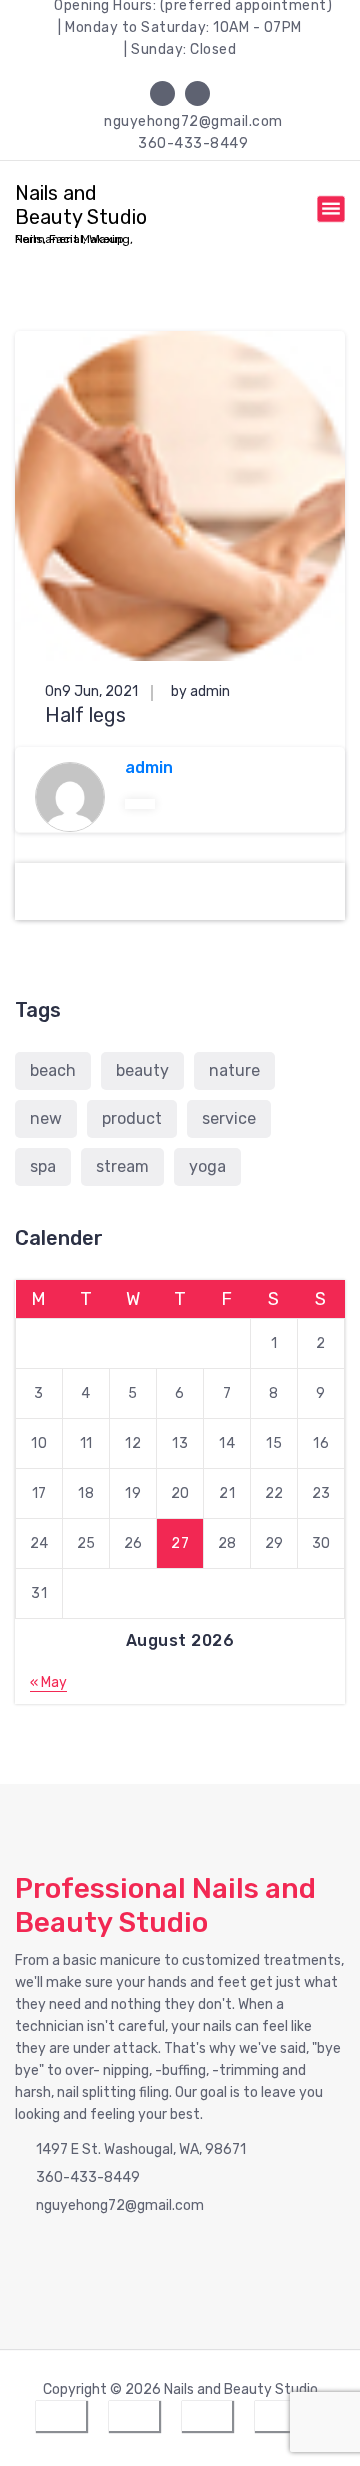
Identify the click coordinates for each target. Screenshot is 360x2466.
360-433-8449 (193, 143)
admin (149, 767)
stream (122, 1166)
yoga (207, 1166)
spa (43, 1166)
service (229, 1118)
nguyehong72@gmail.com (193, 121)
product (132, 1118)
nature (234, 1070)
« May (48, 1682)
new (46, 1118)
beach (53, 1070)
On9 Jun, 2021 (91, 691)
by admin (200, 691)
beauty (142, 1070)
